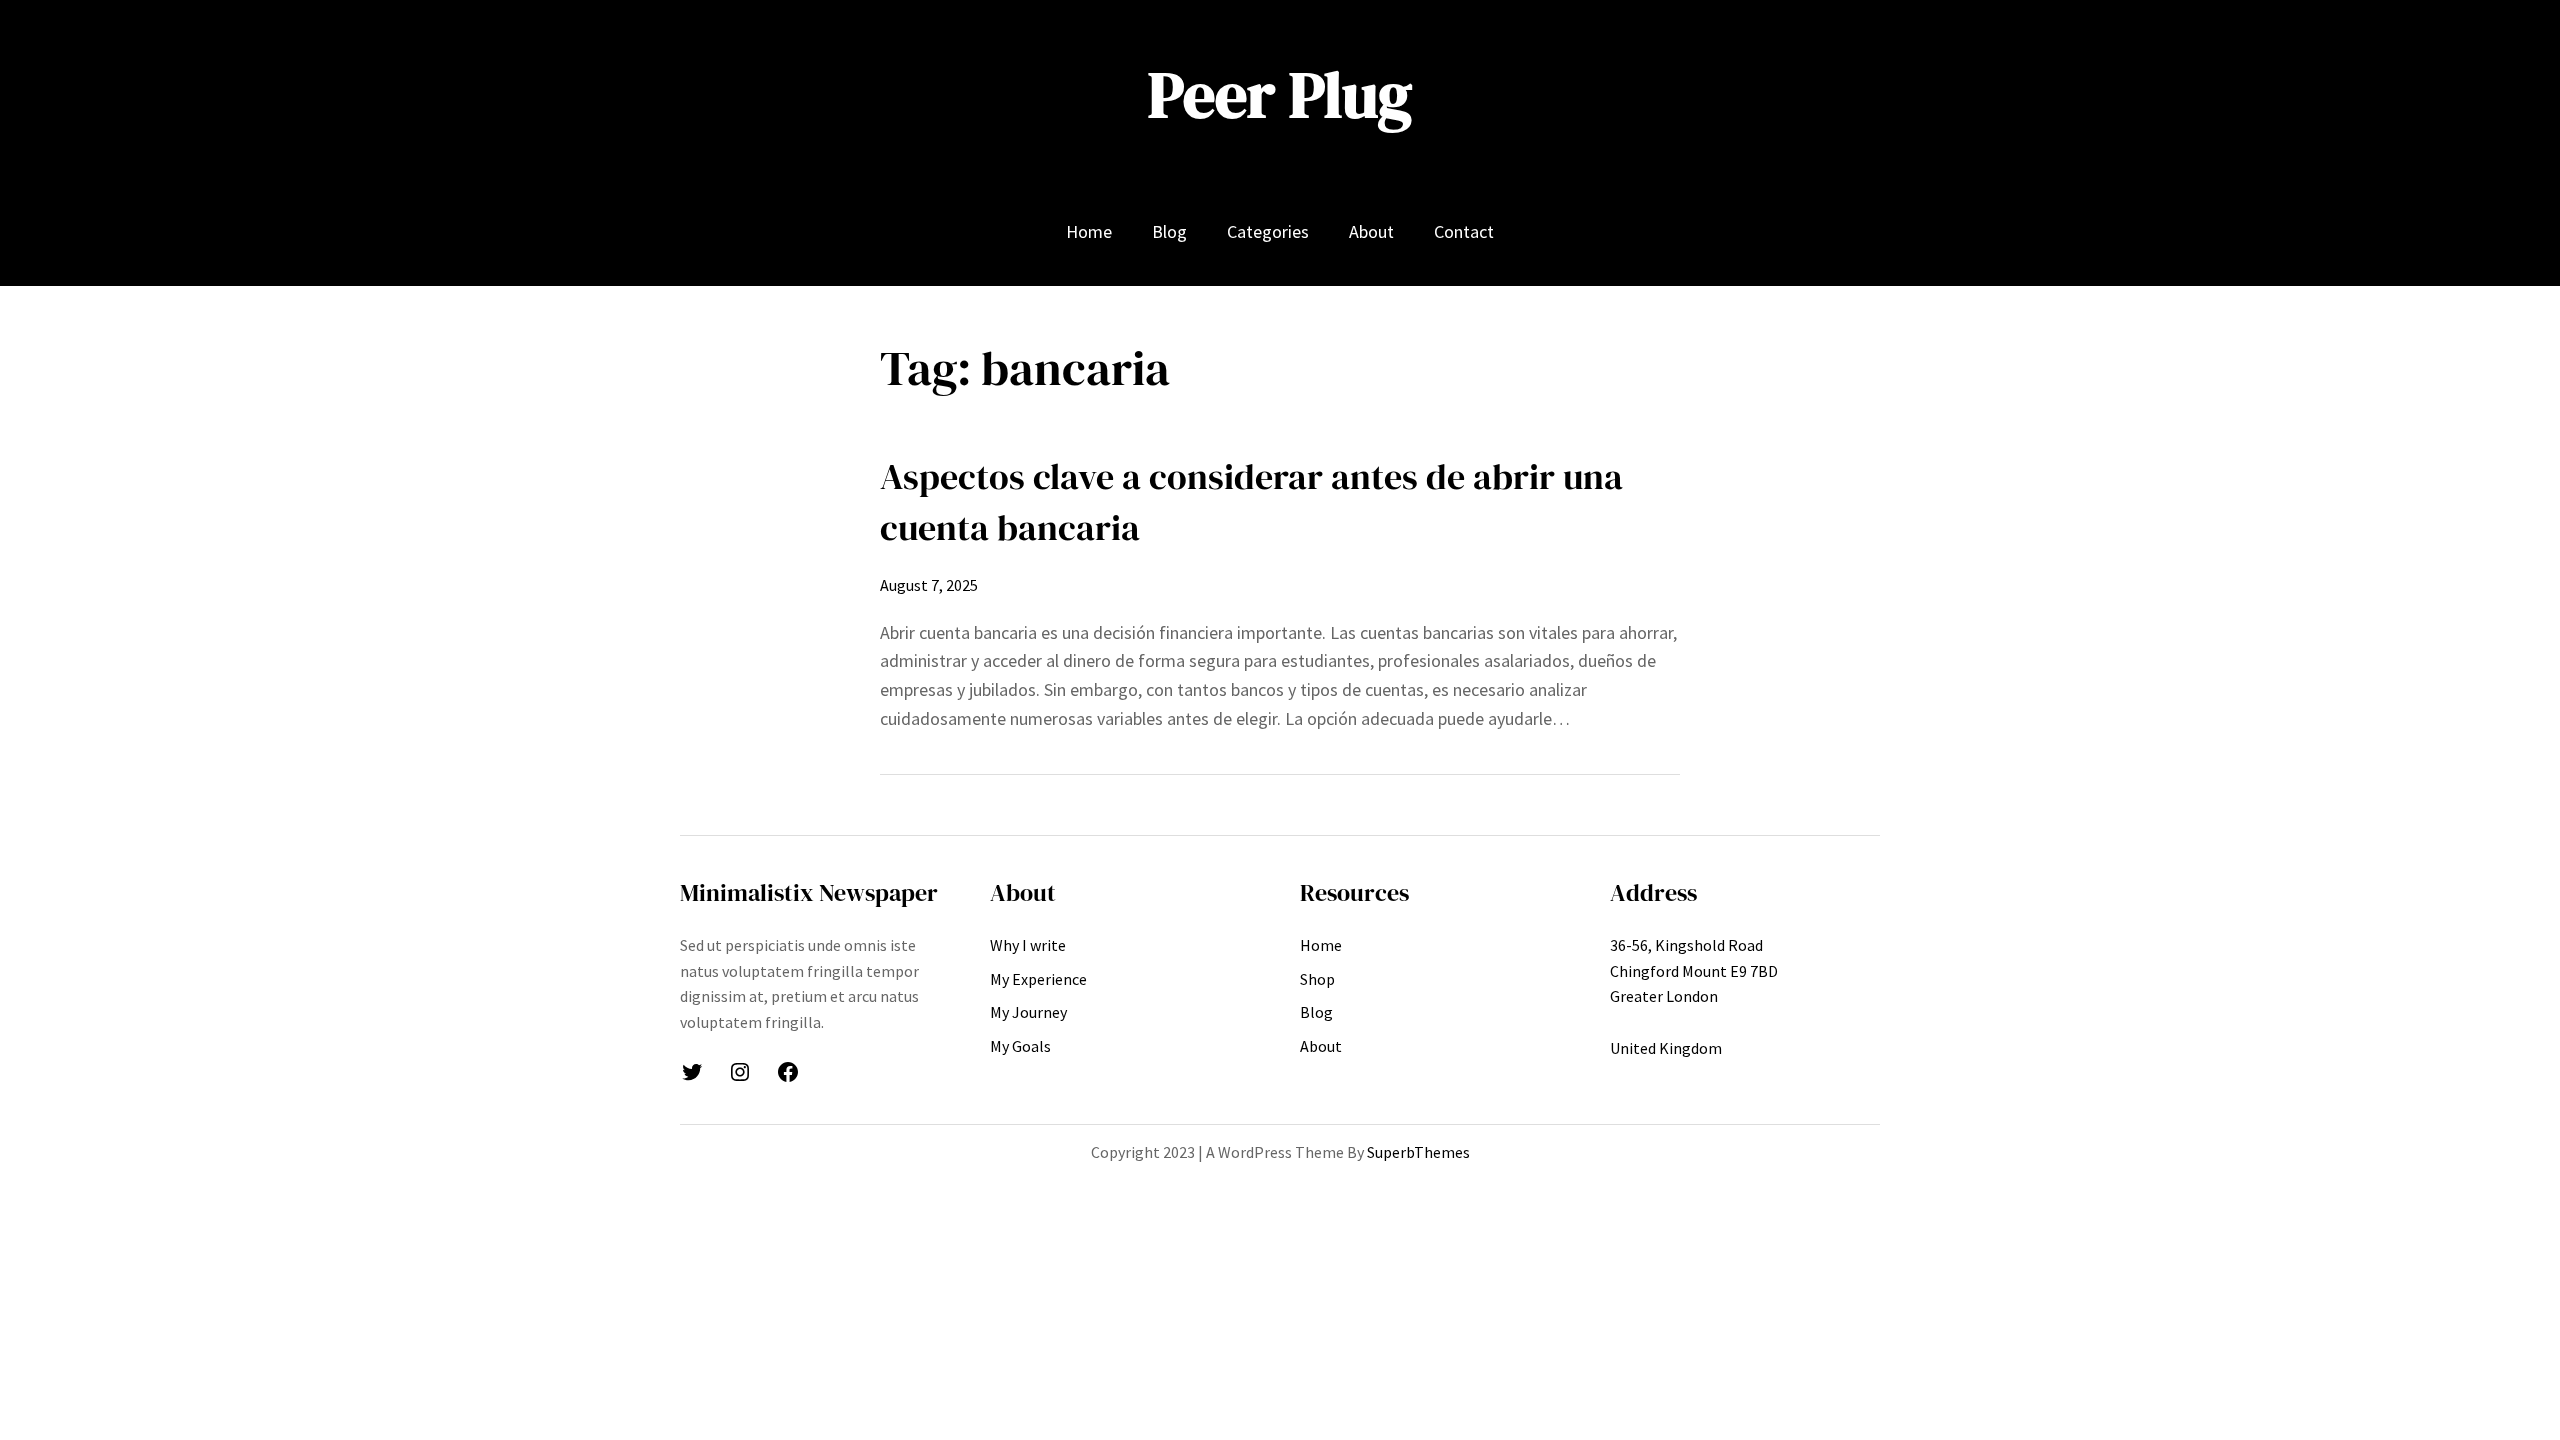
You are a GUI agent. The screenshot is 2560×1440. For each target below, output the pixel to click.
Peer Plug (1280, 94)
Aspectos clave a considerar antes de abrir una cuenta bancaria (1251, 501)
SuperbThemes (1418, 1152)
